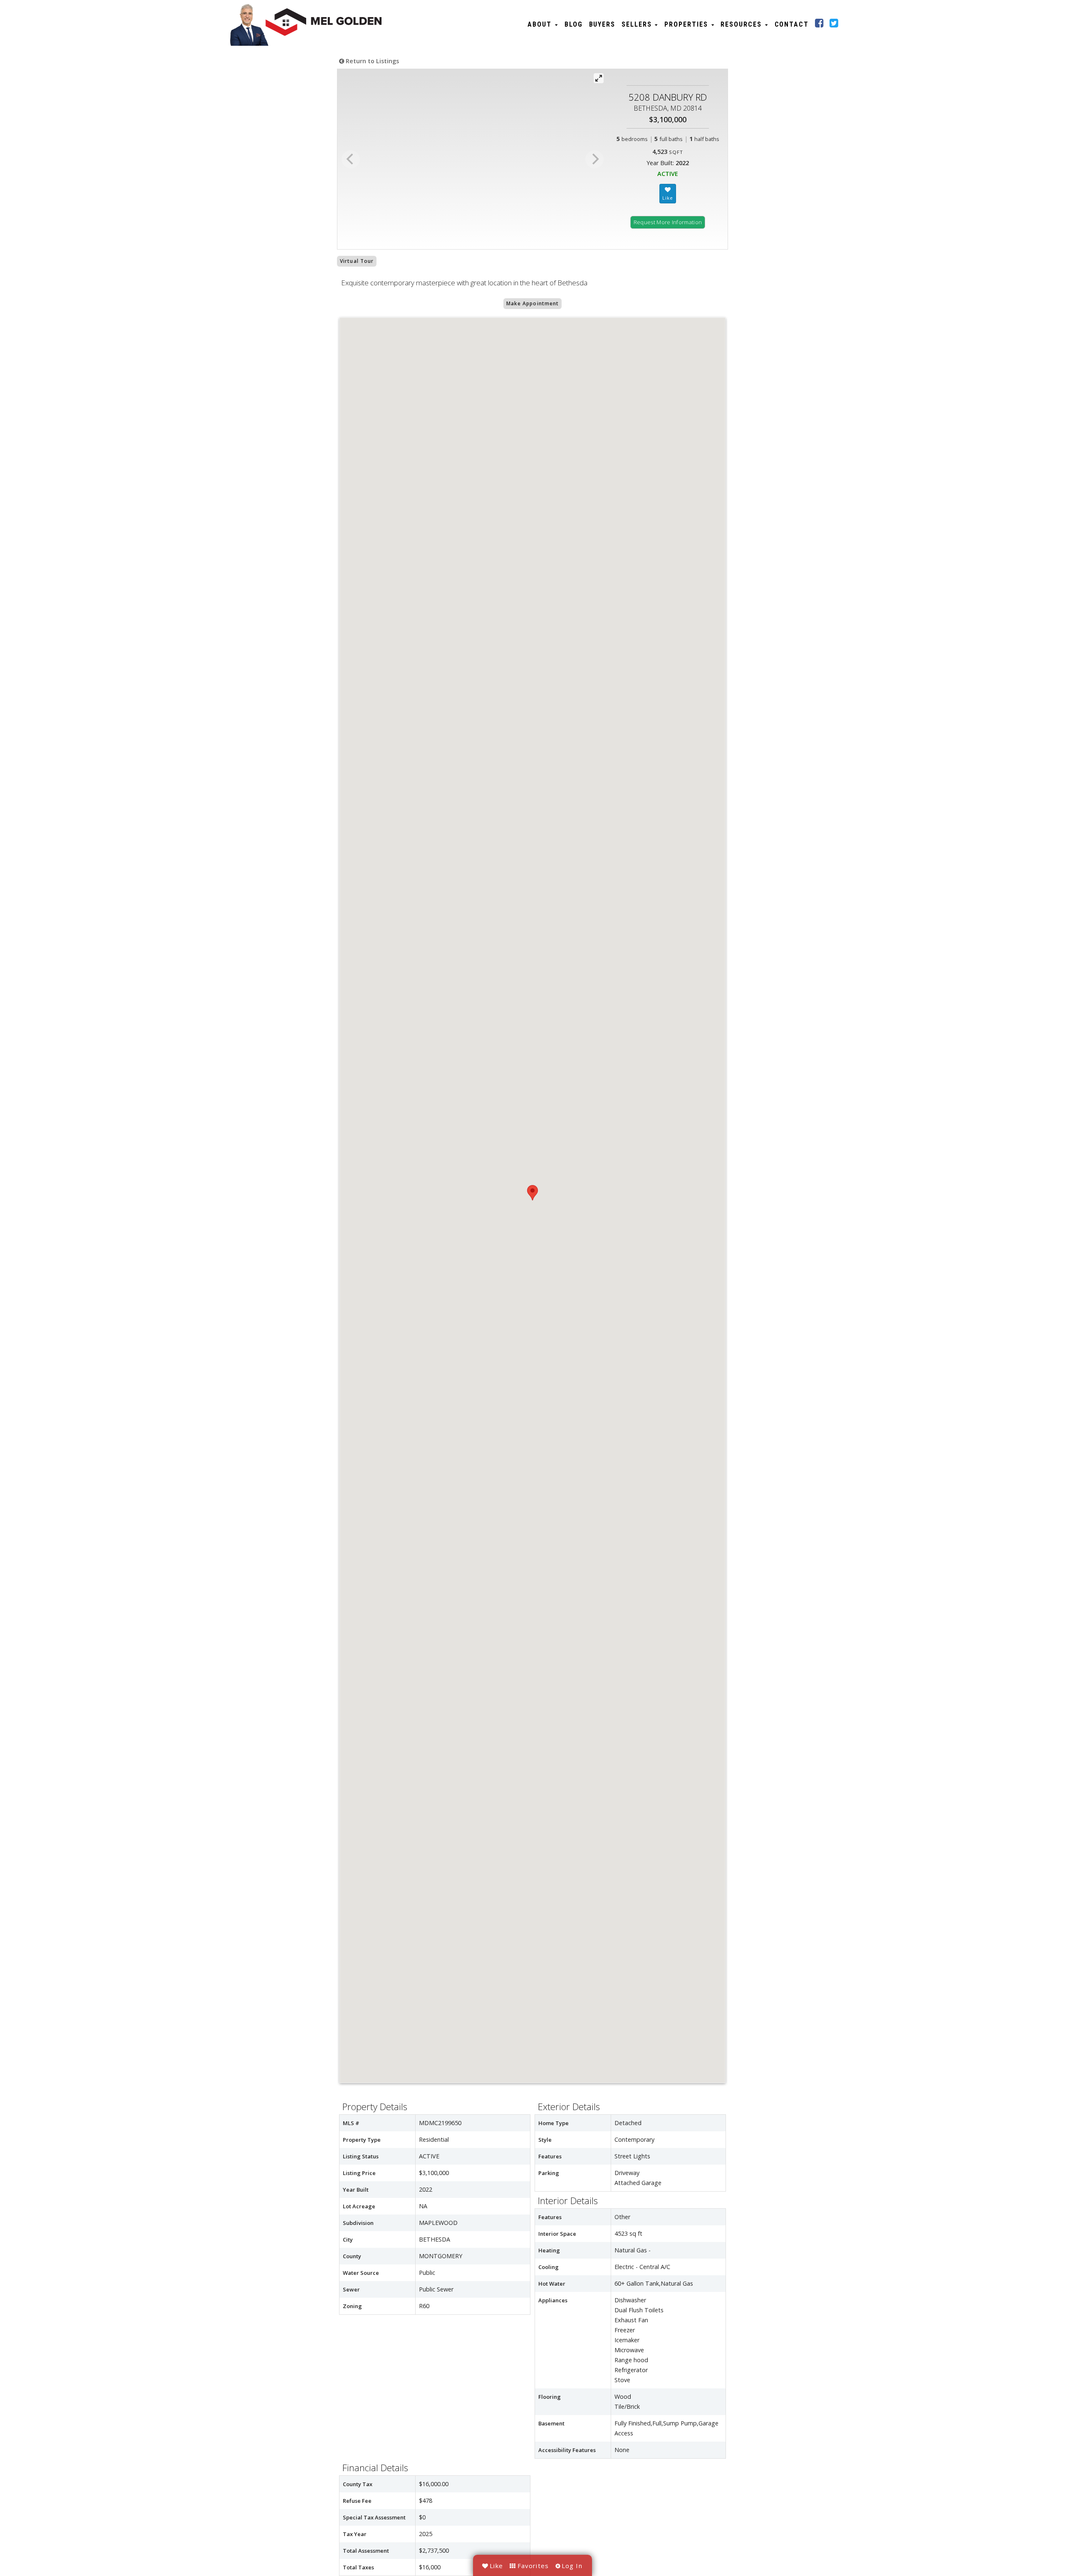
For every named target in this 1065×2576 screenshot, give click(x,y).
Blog (574, 24)
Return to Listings (372, 61)
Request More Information (668, 222)
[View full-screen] (599, 78)
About (541, 24)
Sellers (638, 24)
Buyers (602, 24)
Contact (792, 24)
